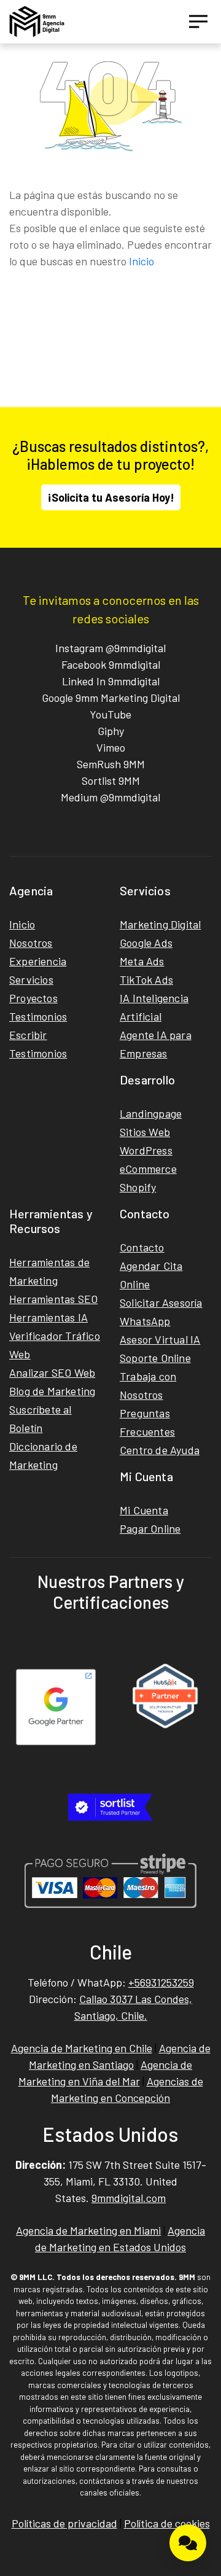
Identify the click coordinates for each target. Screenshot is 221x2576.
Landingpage (151, 1113)
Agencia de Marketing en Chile (82, 2048)
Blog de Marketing (52, 1391)
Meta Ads (142, 961)
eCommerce (148, 1169)
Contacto (142, 1247)
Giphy (111, 731)
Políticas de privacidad (64, 2523)
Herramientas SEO (53, 1299)
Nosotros (31, 943)
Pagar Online (150, 1528)
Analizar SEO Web (52, 1372)
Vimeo (111, 747)
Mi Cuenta (144, 1510)
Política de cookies (167, 2523)
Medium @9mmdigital (110, 797)
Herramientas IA (48, 1317)
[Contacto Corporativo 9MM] (188, 2543)
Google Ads (146, 943)
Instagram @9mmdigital (110, 648)
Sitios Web (145, 1132)
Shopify (138, 1187)
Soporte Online (155, 1358)
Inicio (142, 261)
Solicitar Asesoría (161, 1302)
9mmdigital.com (129, 2198)
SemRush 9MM (111, 764)
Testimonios (38, 1016)
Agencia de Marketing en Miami (88, 2230)
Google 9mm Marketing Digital (111, 698)
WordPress (146, 1150)
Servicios (31, 979)
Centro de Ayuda (160, 1450)
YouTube (110, 714)
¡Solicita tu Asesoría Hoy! (111, 497)
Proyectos (33, 998)
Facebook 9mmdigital (111, 664)
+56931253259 (161, 1982)
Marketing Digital (160, 924)
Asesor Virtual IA (160, 1339)
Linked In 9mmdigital (111, 681)
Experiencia (38, 961)
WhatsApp (145, 1321)
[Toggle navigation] (198, 21)
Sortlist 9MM (111, 780)
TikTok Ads (146, 979)
